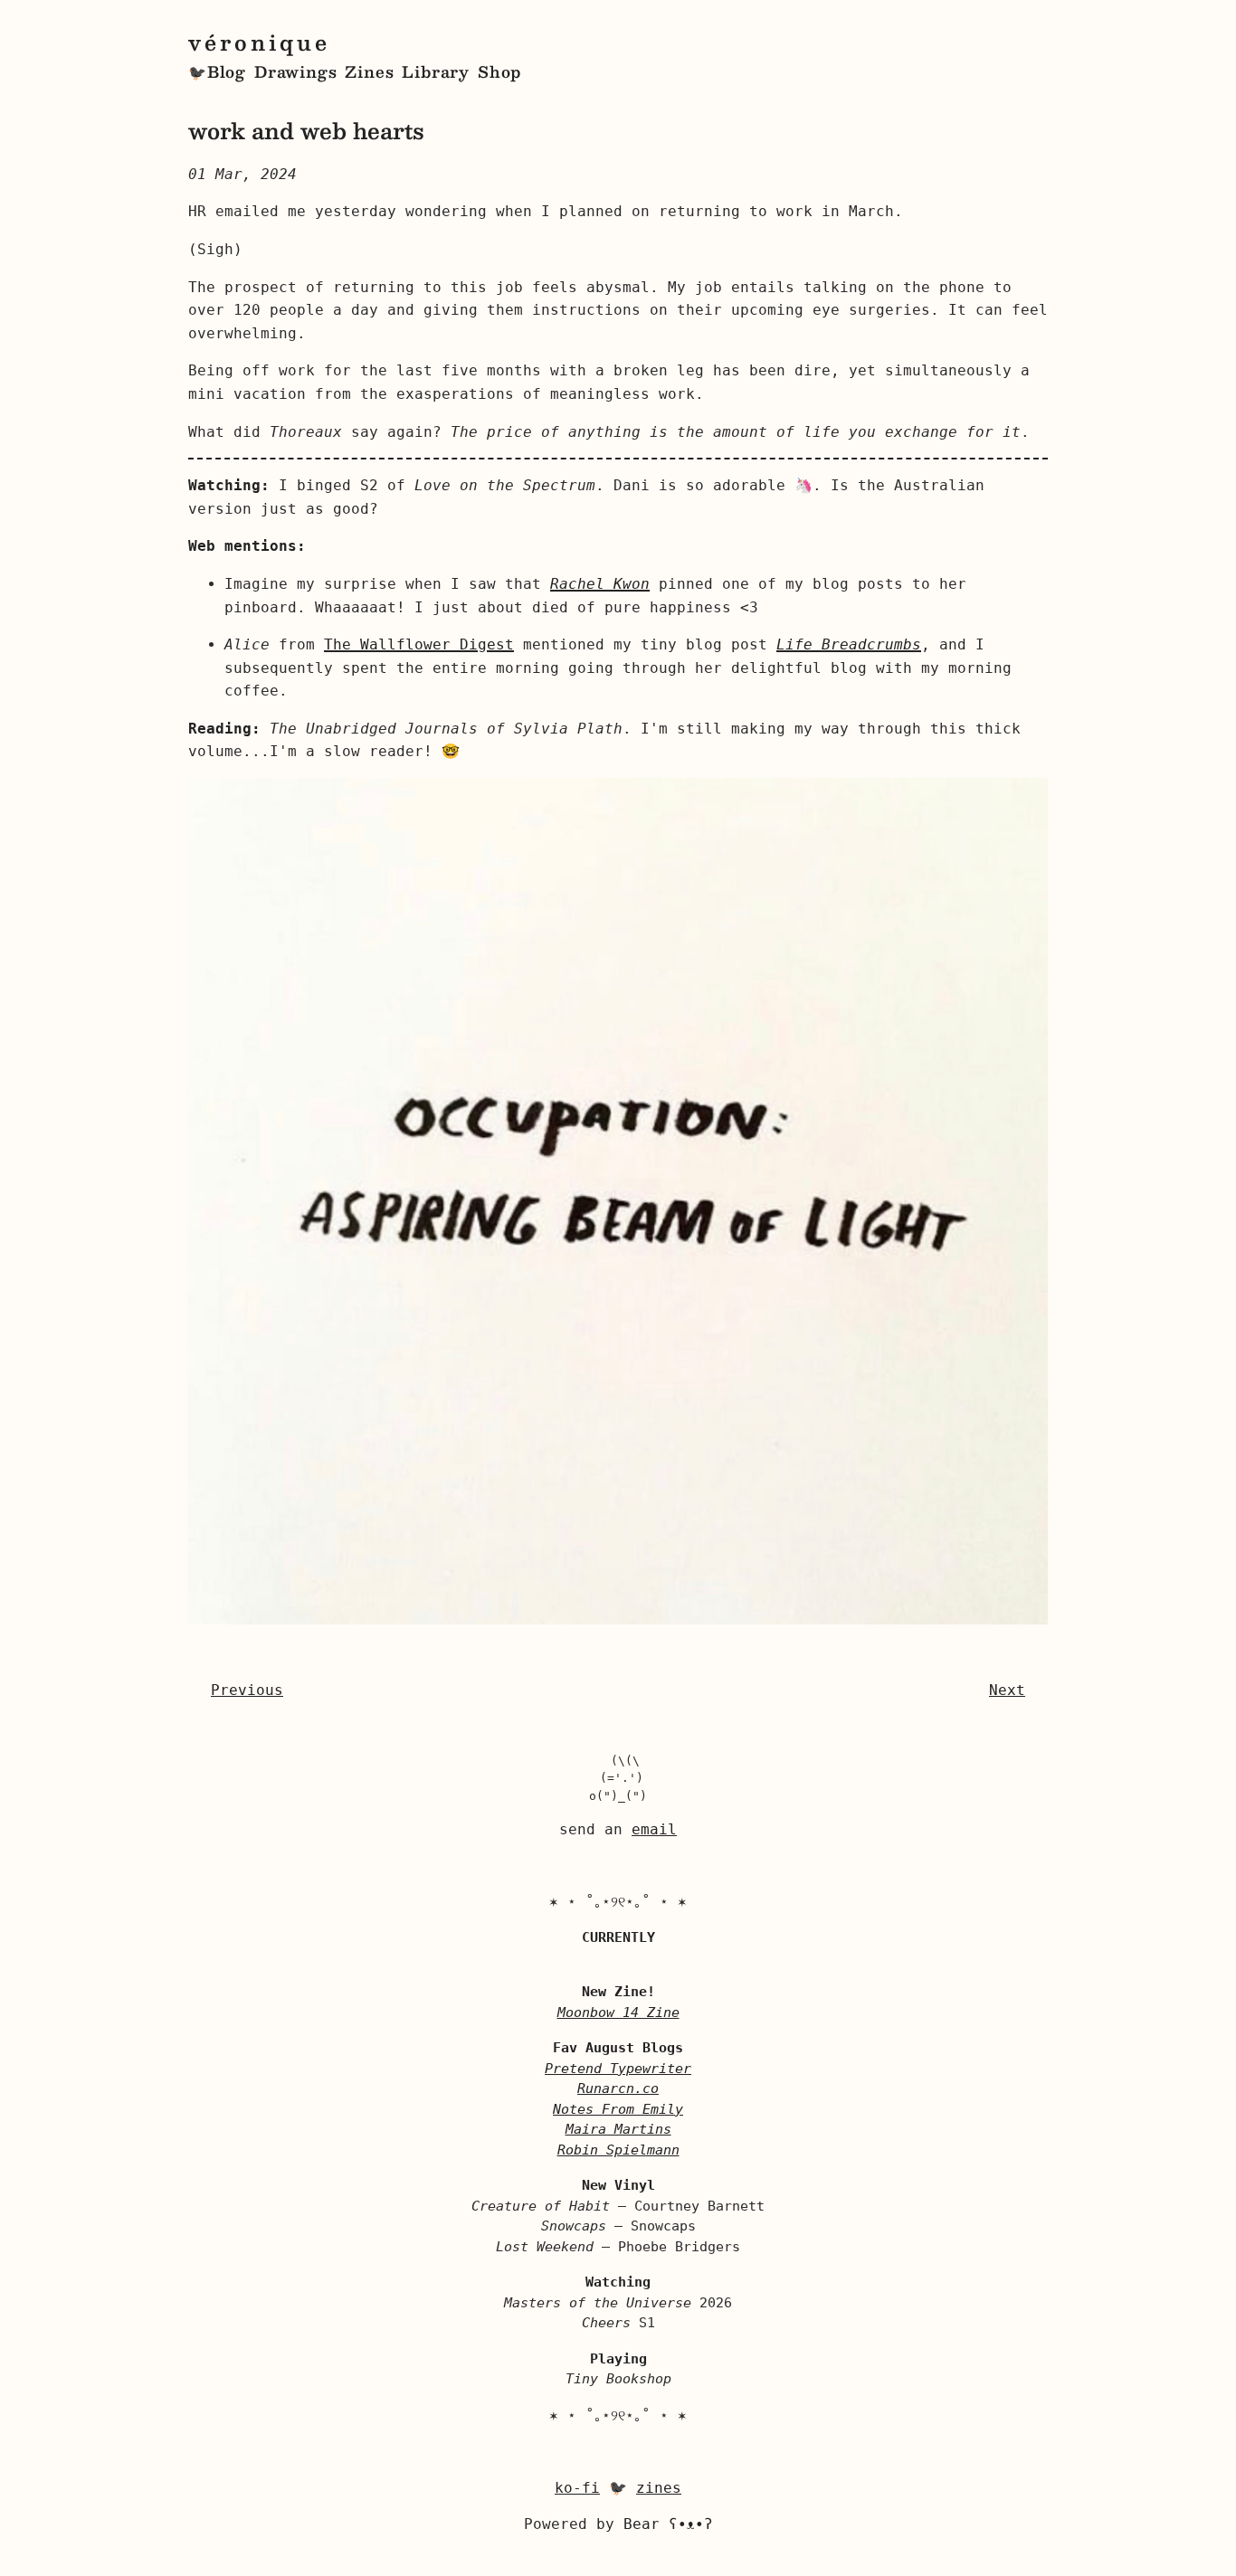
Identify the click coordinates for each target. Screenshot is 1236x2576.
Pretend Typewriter (618, 2069)
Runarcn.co (618, 2088)
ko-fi (577, 2488)
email (654, 1829)
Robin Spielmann (618, 2150)
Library (436, 71)
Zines (369, 71)
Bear (668, 2524)
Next (1007, 1690)
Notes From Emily (618, 2109)
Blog (227, 71)
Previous (247, 1690)
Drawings (295, 71)
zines (659, 2488)
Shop (499, 71)
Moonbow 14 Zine (618, 2012)
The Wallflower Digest (419, 644)
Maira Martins (618, 2129)
